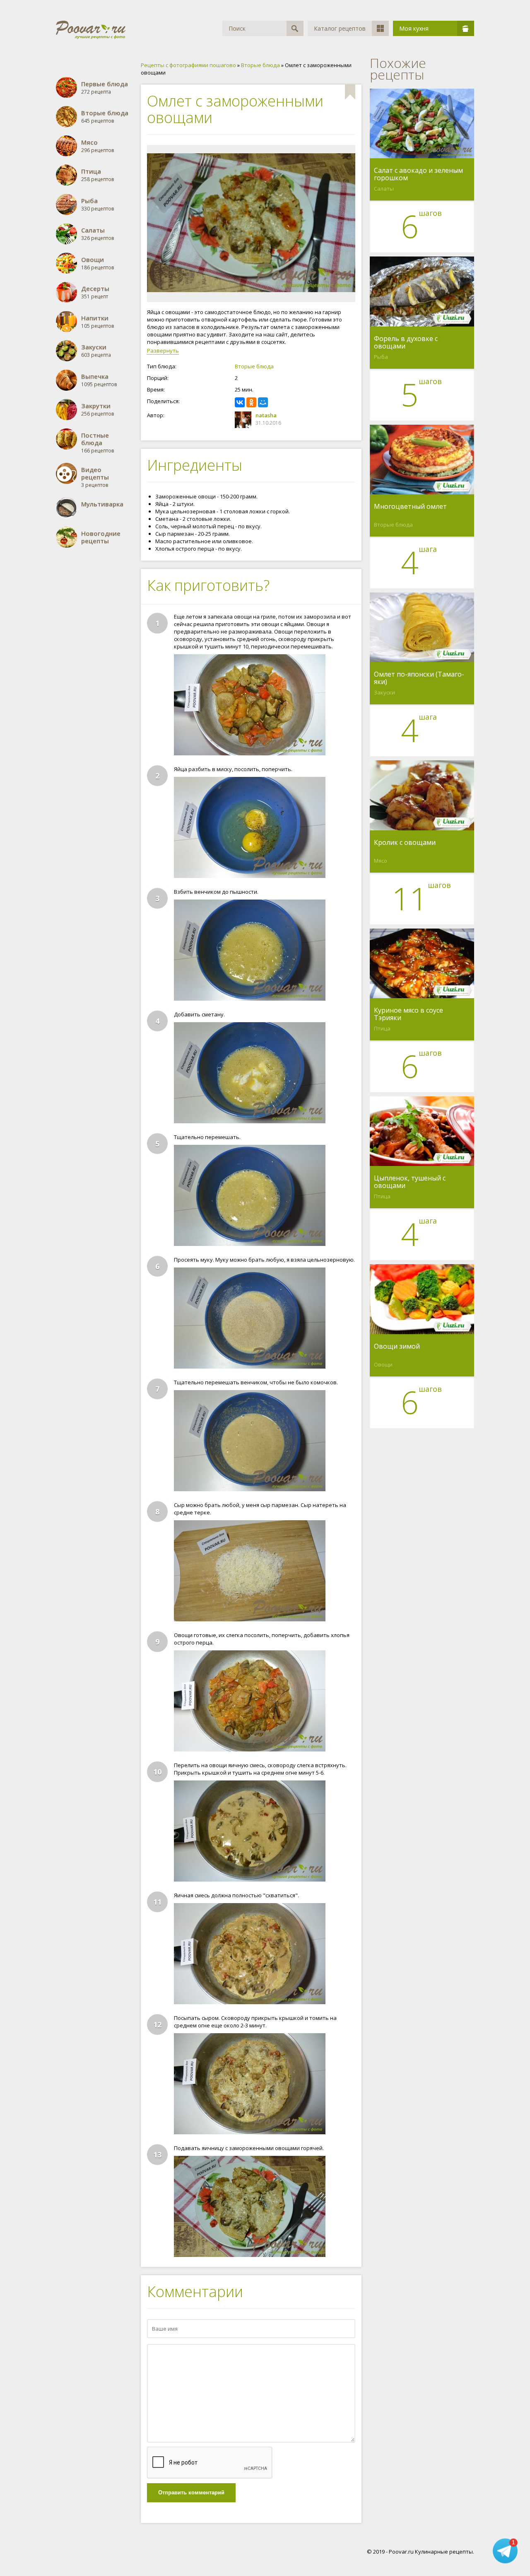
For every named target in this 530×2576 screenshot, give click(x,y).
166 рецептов (98, 443)
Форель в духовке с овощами (406, 342)
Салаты (384, 189)
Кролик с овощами (405, 843)
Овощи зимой (397, 1347)
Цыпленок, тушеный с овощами (410, 1182)
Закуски (384, 692)
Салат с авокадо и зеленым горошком (418, 174)
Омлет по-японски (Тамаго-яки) (419, 678)
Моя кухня (414, 28)
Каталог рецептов (340, 28)
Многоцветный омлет (410, 507)
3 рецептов (95, 477)
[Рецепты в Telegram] (505, 2552)
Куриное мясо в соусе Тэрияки (408, 1014)
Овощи (383, 1364)
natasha (266, 415)
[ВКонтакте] (240, 402)
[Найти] (295, 28)
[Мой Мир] (263, 402)
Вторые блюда (254, 366)
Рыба (381, 357)
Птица (382, 1028)
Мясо (381, 861)
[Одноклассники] (251, 402)
